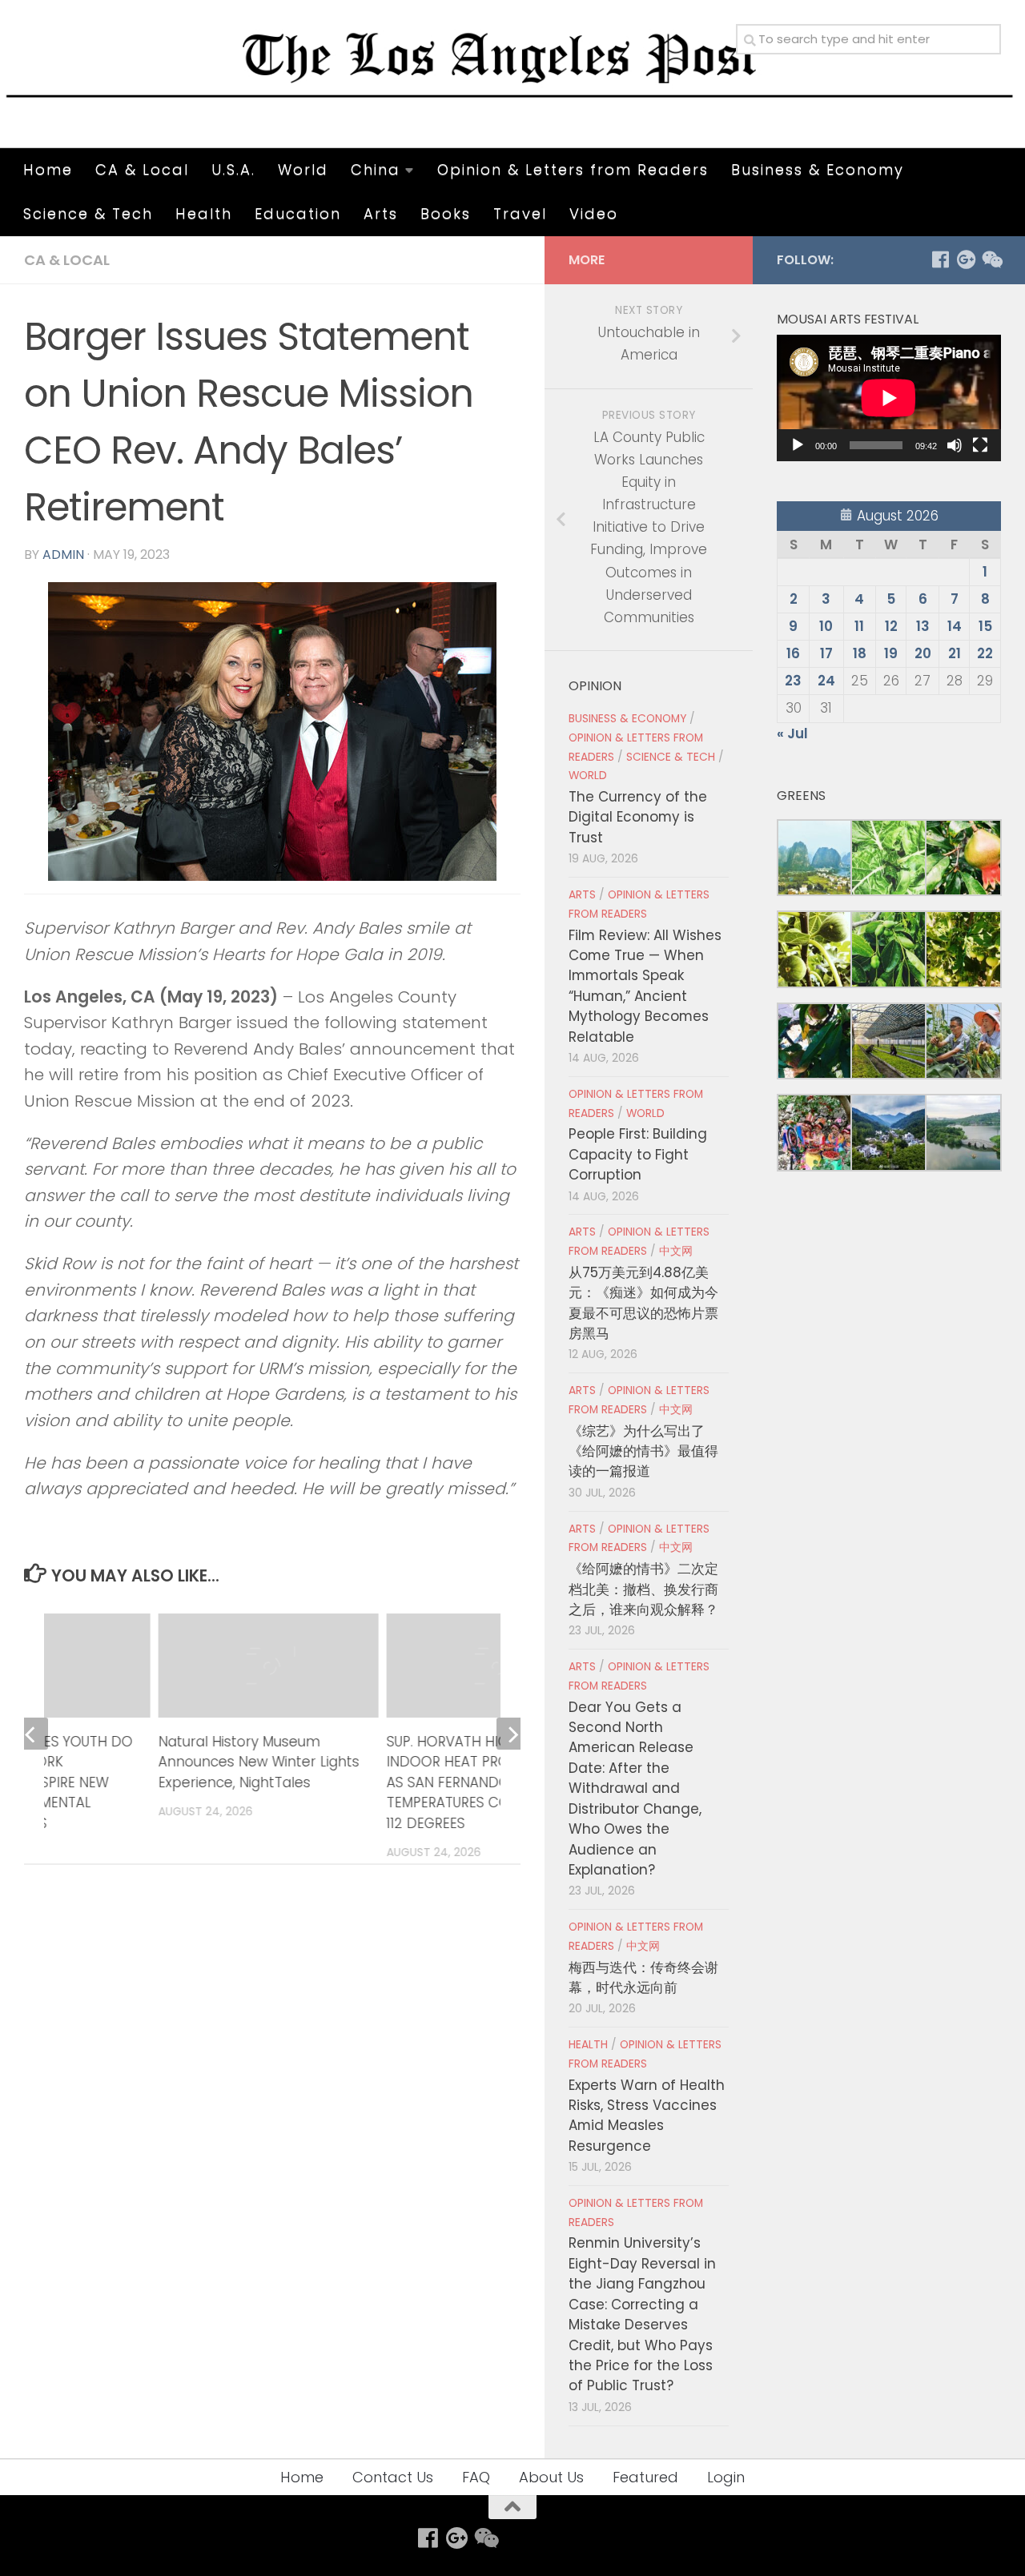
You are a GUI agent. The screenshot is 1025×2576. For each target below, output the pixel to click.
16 (793, 653)
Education (298, 213)
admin (63, 555)
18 (860, 653)
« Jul (792, 733)
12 (891, 626)
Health (204, 213)
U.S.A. (233, 169)
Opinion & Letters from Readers (573, 169)
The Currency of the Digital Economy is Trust (638, 817)
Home (48, 169)
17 (826, 653)
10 (826, 626)
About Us (551, 2477)
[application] (889, 398)
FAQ (476, 2477)
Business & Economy (818, 169)
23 (793, 681)
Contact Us (393, 2477)
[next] (512, 1754)
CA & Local (142, 169)
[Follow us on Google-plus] (966, 259)
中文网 (676, 1251)
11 (859, 626)
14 (955, 626)
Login (726, 2477)
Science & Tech (88, 213)
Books (446, 213)
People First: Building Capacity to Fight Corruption (638, 1154)
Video (594, 213)
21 (955, 653)
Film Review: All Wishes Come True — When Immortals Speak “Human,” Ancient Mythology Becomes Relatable (645, 986)
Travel (520, 213)
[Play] (798, 445)
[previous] (32, 1754)
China (376, 169)
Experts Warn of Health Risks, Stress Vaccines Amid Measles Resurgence (647, 2116)
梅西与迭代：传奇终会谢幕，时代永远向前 (643, 1977)
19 (891, 653)
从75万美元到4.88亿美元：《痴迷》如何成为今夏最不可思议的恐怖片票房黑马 (643, 1303)
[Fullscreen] (980, 445)
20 (923, 653)
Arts (381, 213)
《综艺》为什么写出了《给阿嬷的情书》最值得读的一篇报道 (643, 1451)
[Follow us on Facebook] (940, 259)
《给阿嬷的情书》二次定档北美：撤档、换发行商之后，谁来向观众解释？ (643, 1589)
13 (923, 626)
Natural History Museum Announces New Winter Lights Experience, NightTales (258, 1762)
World (303, 169)
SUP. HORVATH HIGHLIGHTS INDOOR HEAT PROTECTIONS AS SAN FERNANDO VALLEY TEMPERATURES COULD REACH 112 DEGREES (485, 1782)
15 (985, 626)
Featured (645, 2477)
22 (985, 653)
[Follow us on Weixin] (991, 259)
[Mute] (955, 445)
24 (826, 681)
